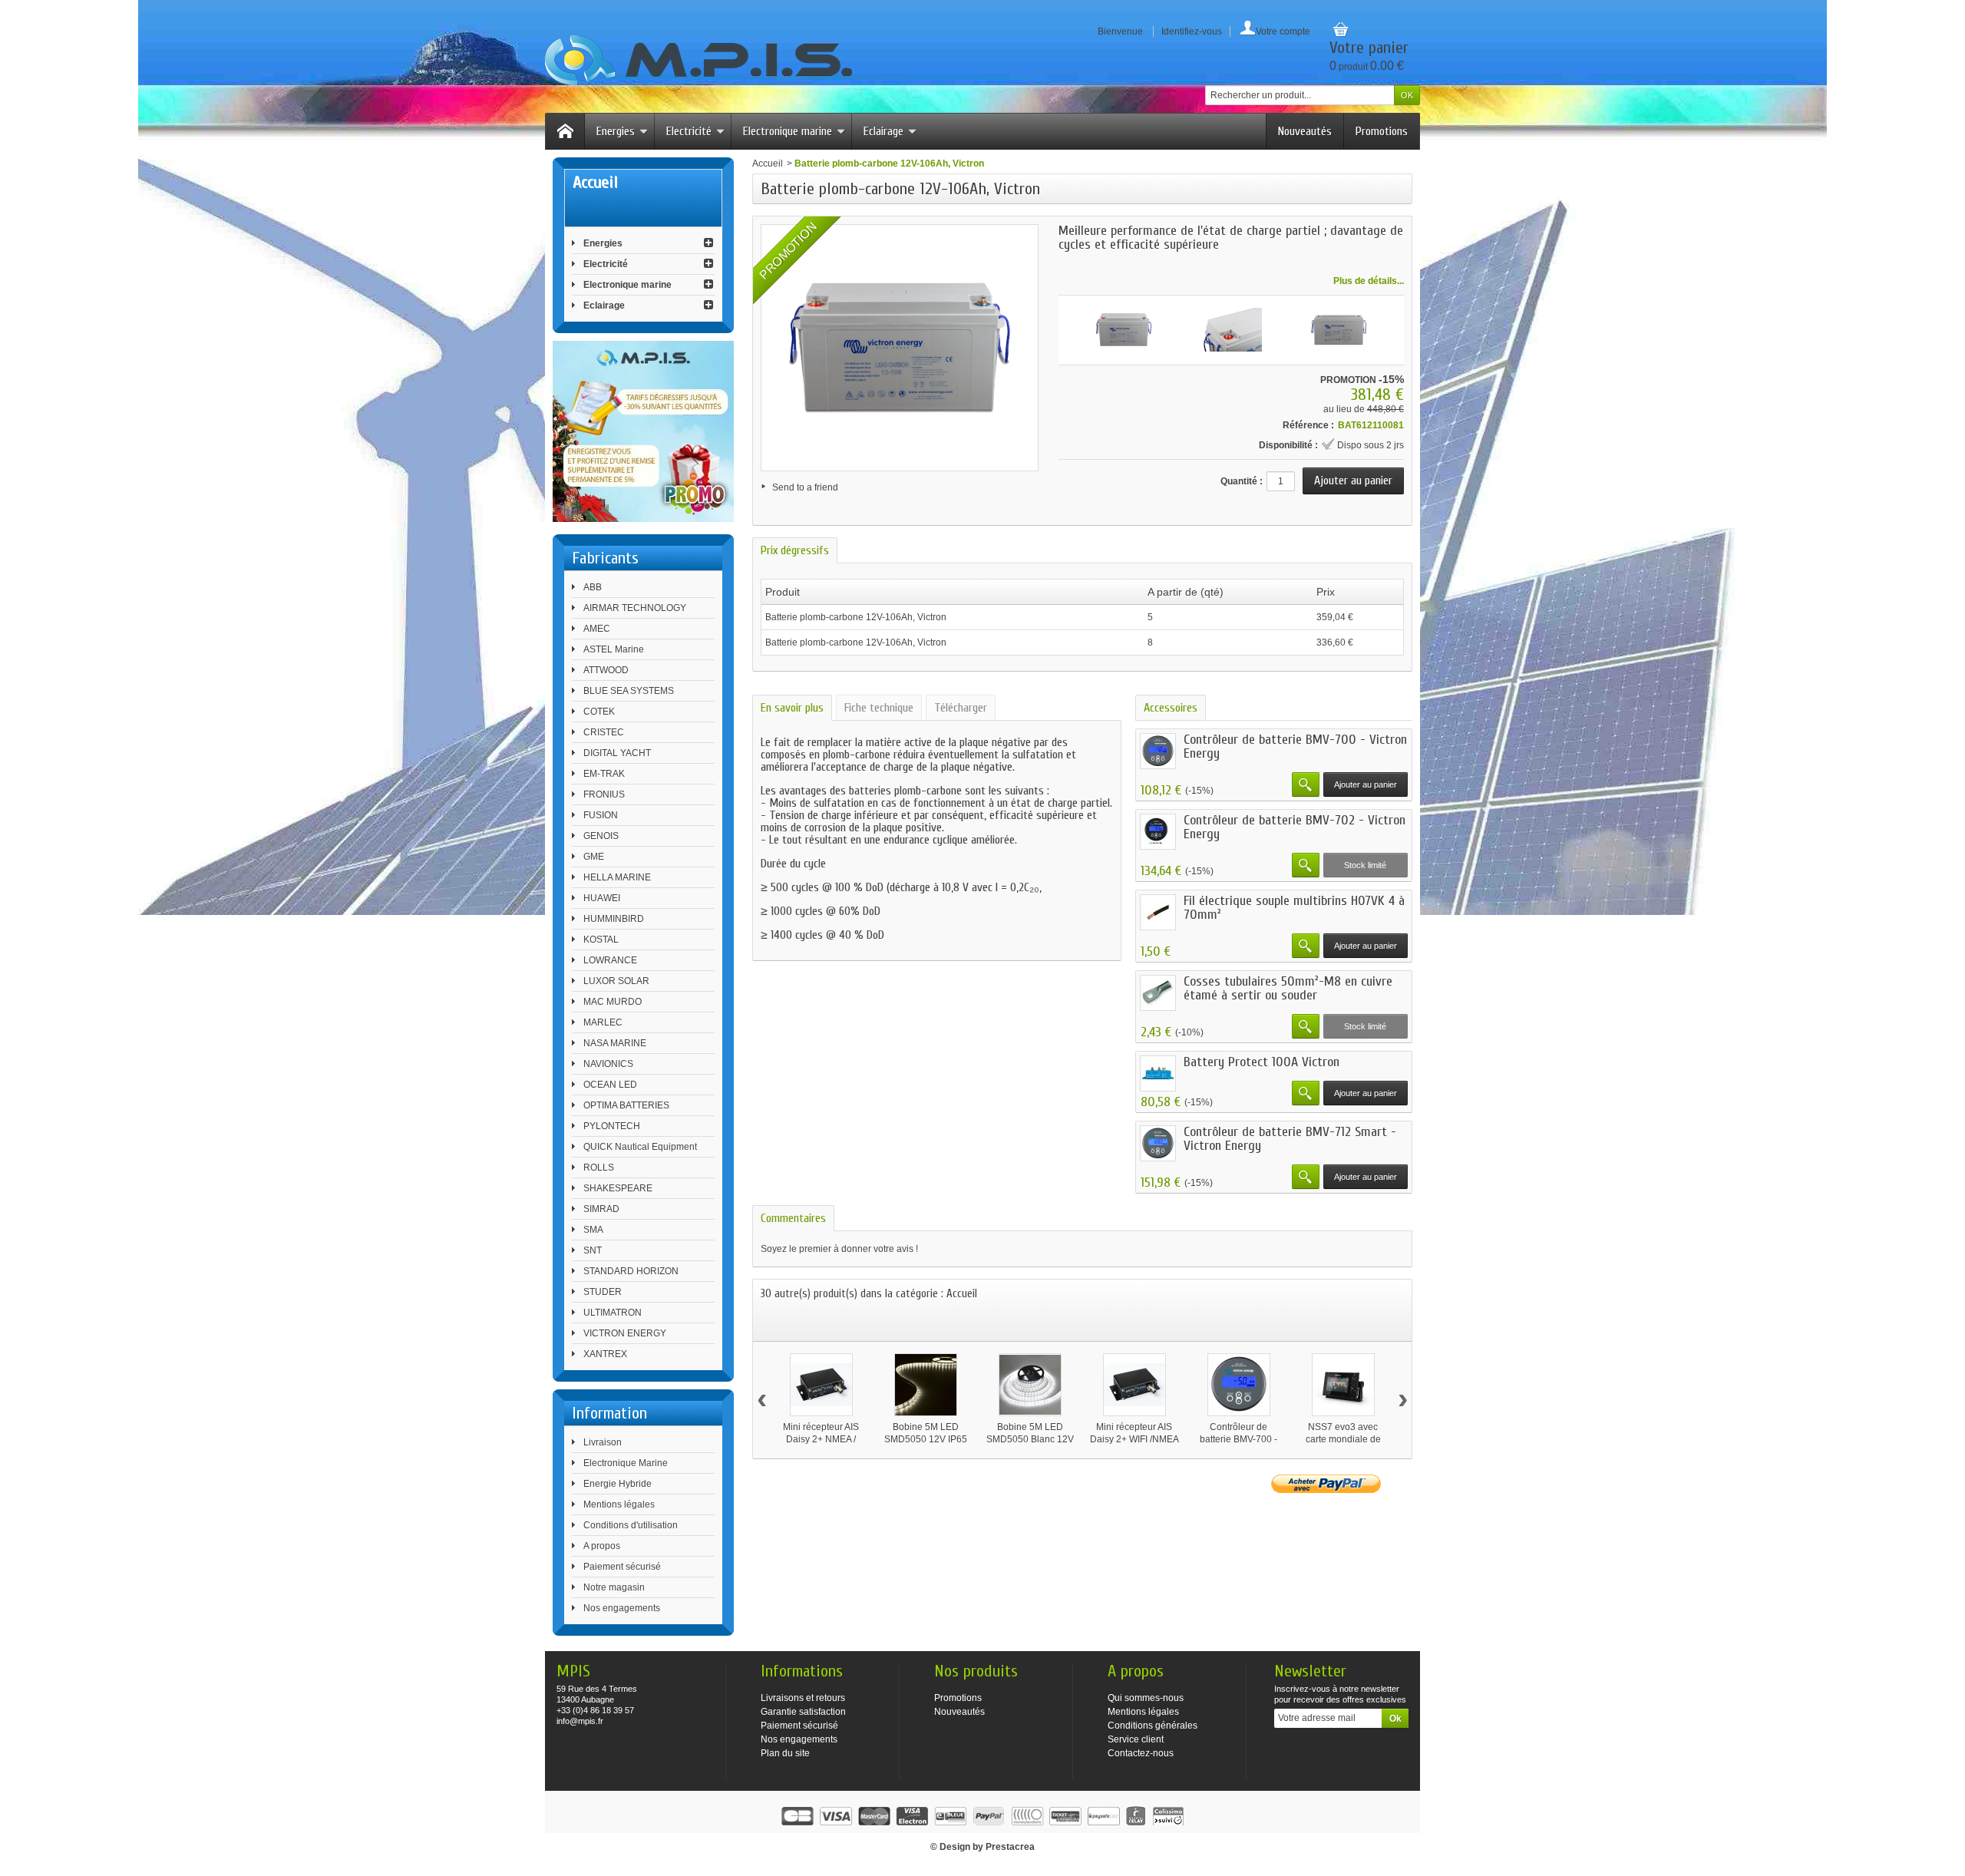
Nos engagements (622, 1608)
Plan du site (785, 1753)
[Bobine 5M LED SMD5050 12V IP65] (926, 1385)
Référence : (1308, 425)
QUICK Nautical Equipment (640, 1147)
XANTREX (605, 1354)
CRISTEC (604, 732)
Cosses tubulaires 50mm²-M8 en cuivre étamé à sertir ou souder (1288, 988)
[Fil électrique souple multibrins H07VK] (1158, 912)
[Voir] (1306, 784)
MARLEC (603, 1022)
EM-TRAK (604, 774)
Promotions (1382, 131)
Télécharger (961, 708)
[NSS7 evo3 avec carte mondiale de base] (1343, 1385)
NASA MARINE (615, 1043)
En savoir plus (792, 708)
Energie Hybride (618, 1484)
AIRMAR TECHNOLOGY (635, 608)
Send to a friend (805, 487)
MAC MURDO (613, 1002)
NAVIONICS (608, 1064)
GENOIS (601, 836)
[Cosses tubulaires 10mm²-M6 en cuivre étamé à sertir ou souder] (1158, 993)
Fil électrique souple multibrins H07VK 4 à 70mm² (1294, 908)
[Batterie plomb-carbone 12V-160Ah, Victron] (1124, 330)
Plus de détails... (1369, 281)
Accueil (768, 163)
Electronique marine (788, 131)
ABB (593, 587)
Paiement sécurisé (622, 1567)
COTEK (599, 712)
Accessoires (1171, 708)
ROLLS (599, 1168)
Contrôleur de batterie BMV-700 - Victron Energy (1295, 746)
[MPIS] (698, 60)
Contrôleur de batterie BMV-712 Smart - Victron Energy (1290, 1139)
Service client (1136, 1739)
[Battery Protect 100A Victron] (1158, 1073)
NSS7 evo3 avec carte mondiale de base (1343, 1439)
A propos (602, 1546)
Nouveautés (1305, 131)
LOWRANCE (610, 960)
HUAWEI (602, 898)
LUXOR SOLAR (616, 981)
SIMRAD (601, 1209)
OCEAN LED (610, 1085)
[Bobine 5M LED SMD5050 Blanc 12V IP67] (1030, 1385)
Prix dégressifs (795, 550)
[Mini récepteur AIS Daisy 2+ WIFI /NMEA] (1134, 1385)
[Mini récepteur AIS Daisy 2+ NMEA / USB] (821, 1385)
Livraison (603, 1442)
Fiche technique (879, 708)
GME (594, 857)
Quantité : (1242, 481)
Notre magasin (614, 1587)
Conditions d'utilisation (631, 1525)
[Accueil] (565, 131)
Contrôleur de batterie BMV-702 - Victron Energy (1295, 827)
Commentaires (793, 1218)
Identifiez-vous (1192, 31)
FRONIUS (604, 794)
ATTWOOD (606, 670)
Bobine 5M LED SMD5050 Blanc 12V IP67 (1030, 1439)
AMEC (597, 629)
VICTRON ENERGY (625, 1333)
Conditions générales (1153, 1726)
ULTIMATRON (613, 1313)
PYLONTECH (612, 1126)
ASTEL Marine (614, 649)
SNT (593, 1250)
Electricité (689, 131)
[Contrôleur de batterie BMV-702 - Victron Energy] (1158, 832)
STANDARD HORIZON (631, 1271)
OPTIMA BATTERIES (626, 1105)
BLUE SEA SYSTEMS (629, 691)
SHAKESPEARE (618, 1188)
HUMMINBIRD (614, 919)
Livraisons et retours (803, 1698)
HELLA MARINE (617, 877)
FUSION (601, 815)
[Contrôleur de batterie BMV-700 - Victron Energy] (1158, 751)
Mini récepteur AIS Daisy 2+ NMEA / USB (821, 1439)
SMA (593, 1230)
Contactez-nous (1141, 1753)
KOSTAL (601, 940)
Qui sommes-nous (1146, 1698)
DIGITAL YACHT (617, 753)
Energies (616, 131)
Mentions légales (619, 1504)
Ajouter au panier (1366, 784)
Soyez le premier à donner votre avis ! (839, 1249)
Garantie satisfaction (803, 1712)
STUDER (603, 1292)
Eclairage (883, 131)
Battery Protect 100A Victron (1262, 1062)
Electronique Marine (626, 1463)
